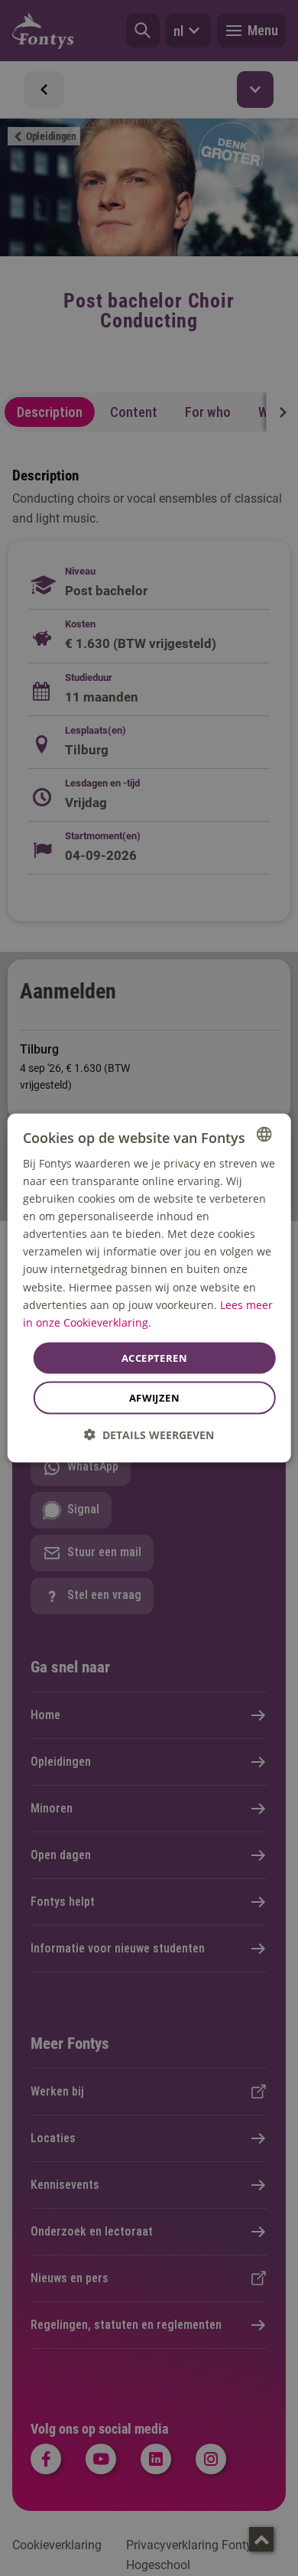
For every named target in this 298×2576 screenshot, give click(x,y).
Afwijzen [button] (154, 1398)
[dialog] (149, 1288)
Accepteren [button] (154, 1357)
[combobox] (264, 1134)
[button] (149, 1435)
